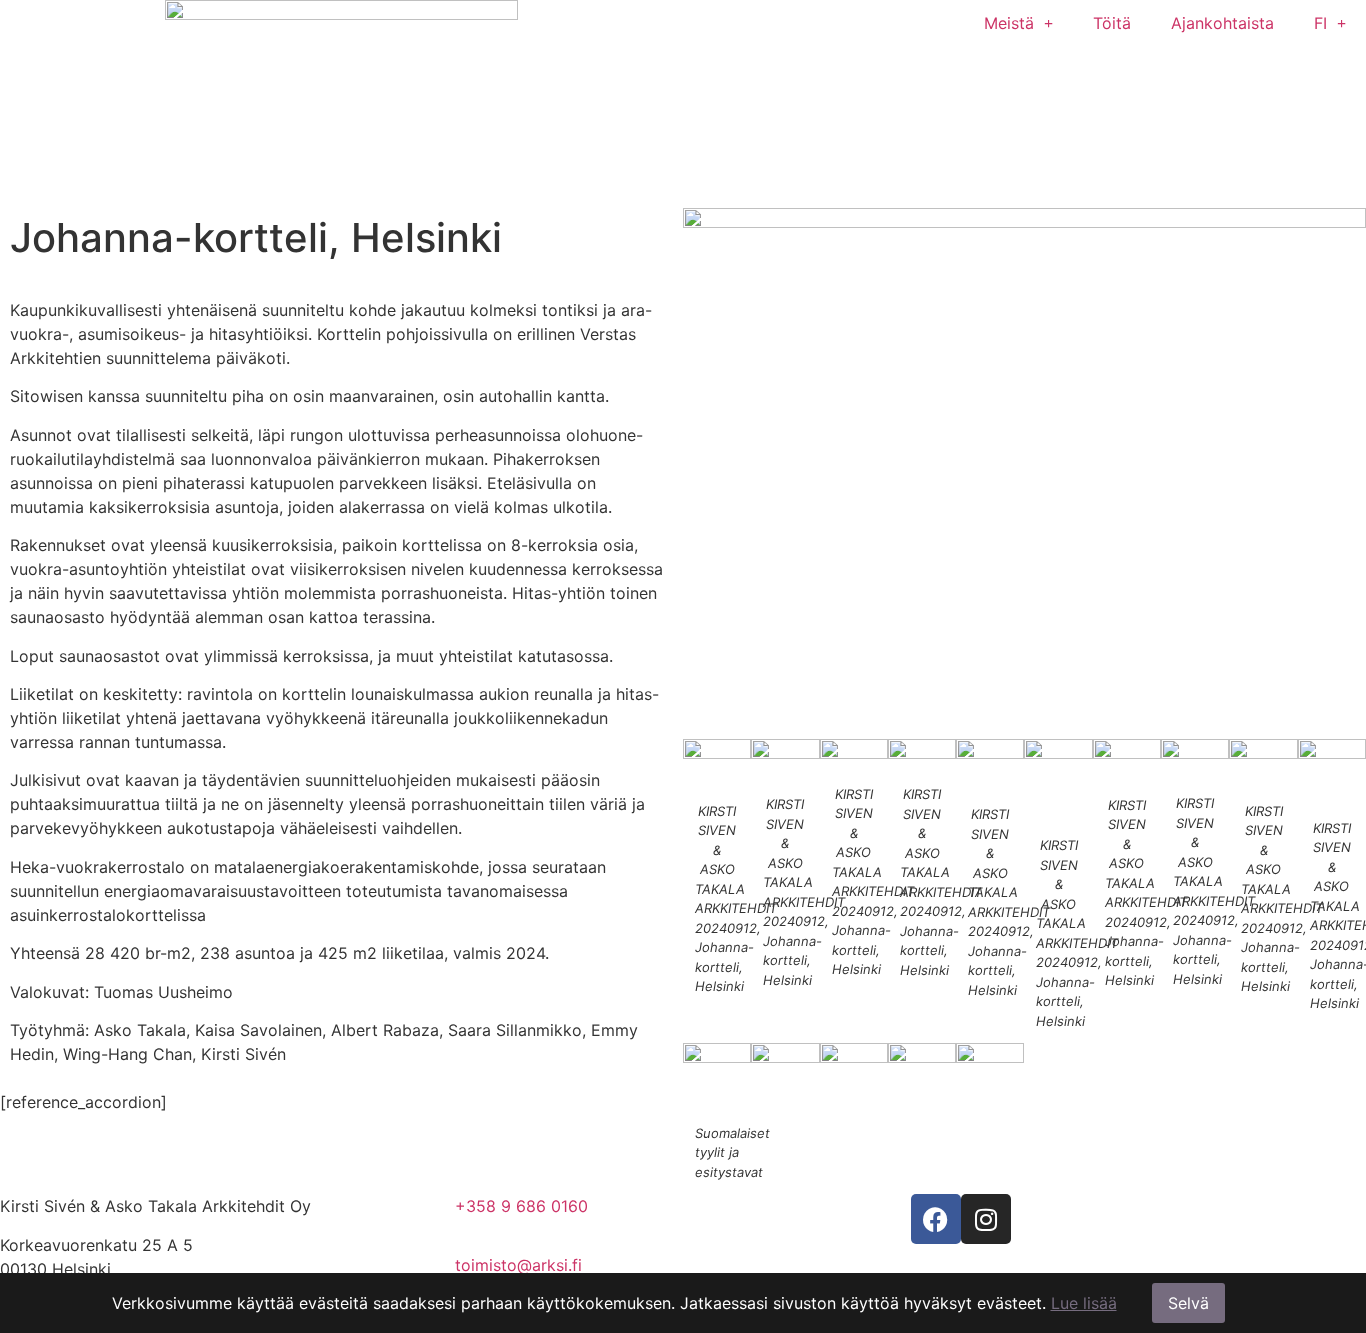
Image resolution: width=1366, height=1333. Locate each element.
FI (1320, 23)
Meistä (1009, 23)
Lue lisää (1084, 1303)
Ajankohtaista (1222, 23)
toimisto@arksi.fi (518, 1265)
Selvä (1188, 1303)
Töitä (1112, 23)
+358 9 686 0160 (521, 1206)
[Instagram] (986, 1219)
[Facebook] (936, 1219)
